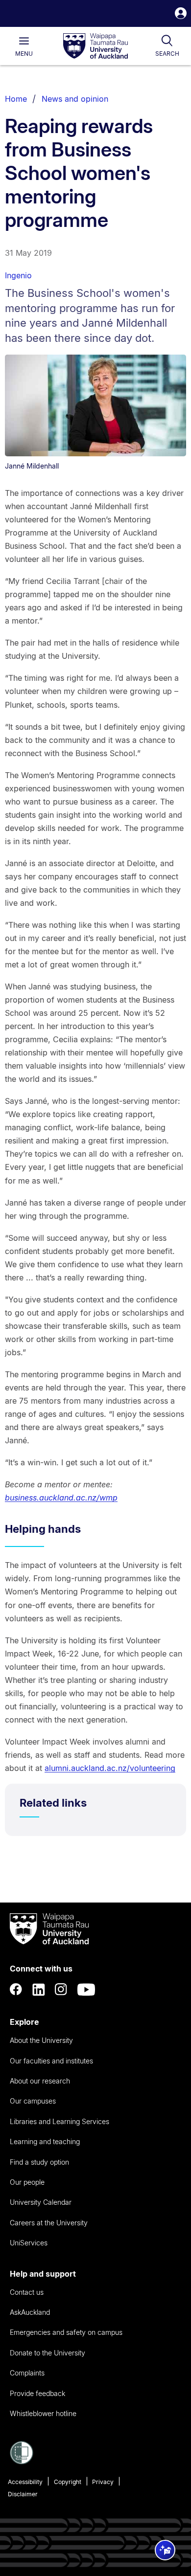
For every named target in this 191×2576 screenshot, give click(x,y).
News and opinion (75, 99)
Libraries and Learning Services (60, 2121)
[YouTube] (86, 1990)
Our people (27, 2182)
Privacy (103, 2482)
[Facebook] (16, 1990)
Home (16, 99)
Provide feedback (37, 2393)
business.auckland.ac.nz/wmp (61, 1498)
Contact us (27, 2292)
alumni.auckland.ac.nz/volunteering (110, 1768)
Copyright (68, 2482)
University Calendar (41, 2202)
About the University (41, 2040)
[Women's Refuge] (22, 2462)
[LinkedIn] (39, 1990)
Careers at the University (49, 2223)
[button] (181, 14)
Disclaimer (23, 2494)
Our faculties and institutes (51, 2061)
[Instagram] (61, 1990)
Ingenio (18, 275)
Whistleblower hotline (43, 2413)
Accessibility (25, 2482)
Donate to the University (48, 2353)
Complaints (27, 2373)
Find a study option (39, 2162)
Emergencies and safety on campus (66, 2332)
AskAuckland (30, 2312)
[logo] (95, 46)
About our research (40, 2081)
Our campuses (33, 2101)
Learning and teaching (45, 2141)
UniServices (29, 2243)
